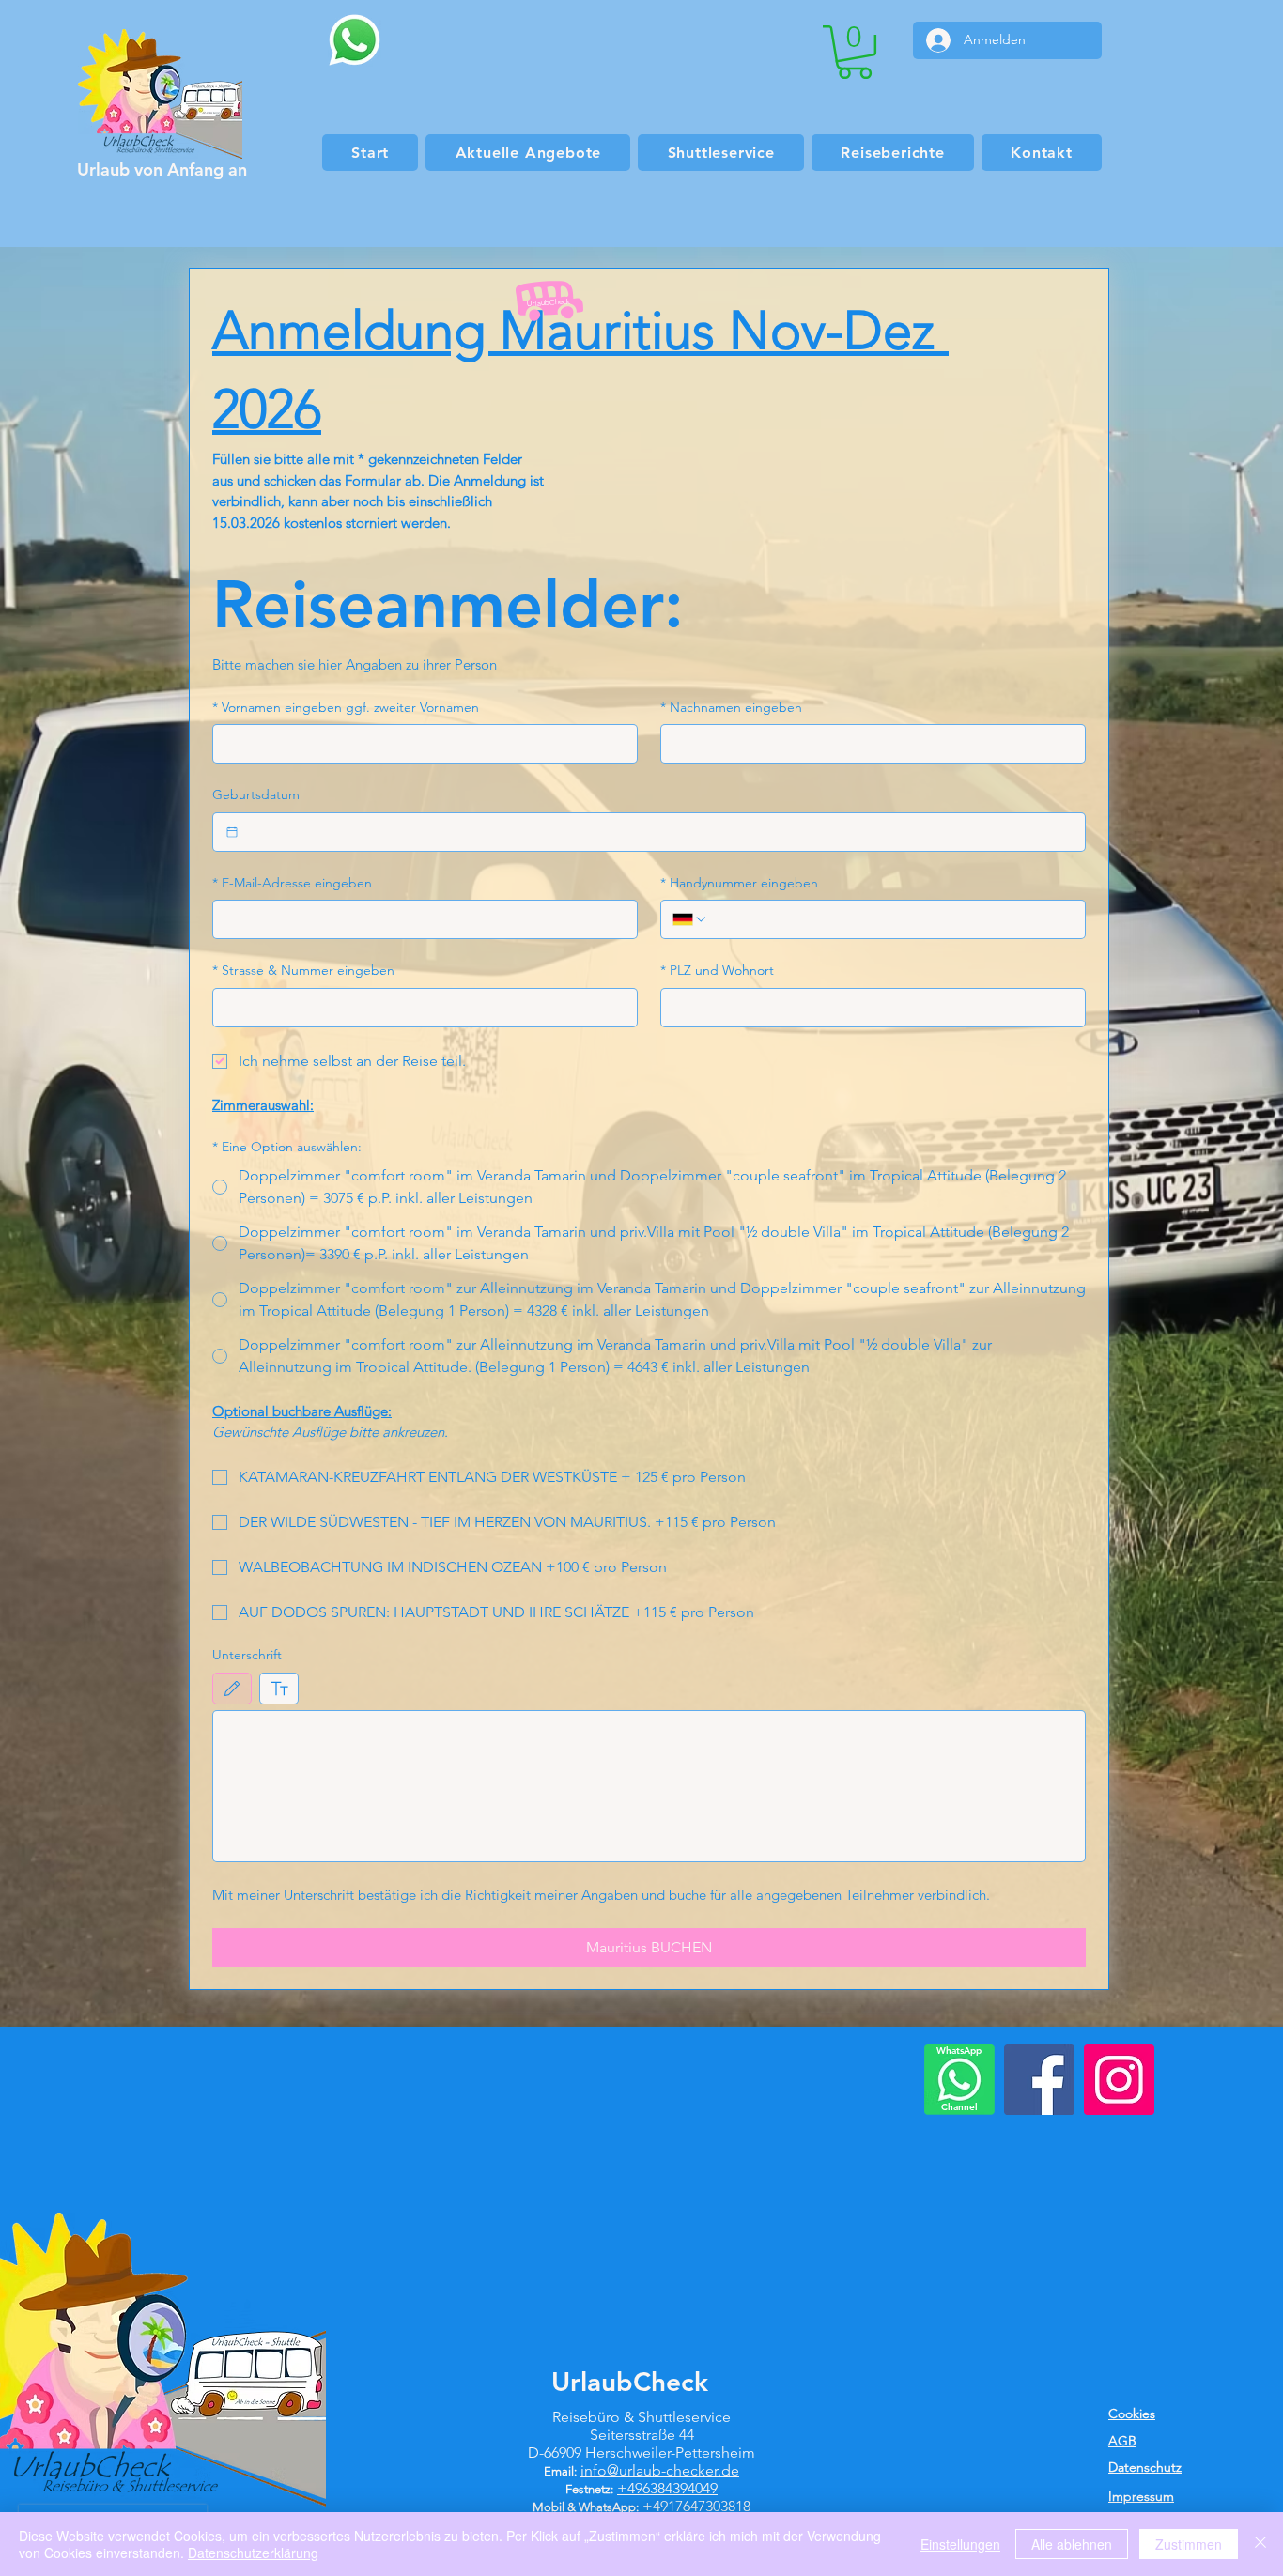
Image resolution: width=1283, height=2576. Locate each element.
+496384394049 (667, 2488)
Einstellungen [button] (960, 2544)
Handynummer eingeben (739, 883)
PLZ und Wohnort (717, 970)
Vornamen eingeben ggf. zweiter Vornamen (346, 707)
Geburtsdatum (256, 794)
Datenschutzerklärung (253, 2553)
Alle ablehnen (1072, 2544)
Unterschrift (247, 1655)
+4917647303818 (696, 2506)
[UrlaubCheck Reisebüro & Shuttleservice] (1039, 2080)
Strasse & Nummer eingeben (303, 970)
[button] (855, 52)
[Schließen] (1260, 2544)
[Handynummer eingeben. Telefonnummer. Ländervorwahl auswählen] (690, 919)
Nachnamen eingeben (731, 707)
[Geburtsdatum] (232, 832)
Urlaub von (122, 170)
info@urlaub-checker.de (660, 2470)
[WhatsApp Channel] (959, 2080)
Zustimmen (1189, 2544)
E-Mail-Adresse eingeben (292, 883)
